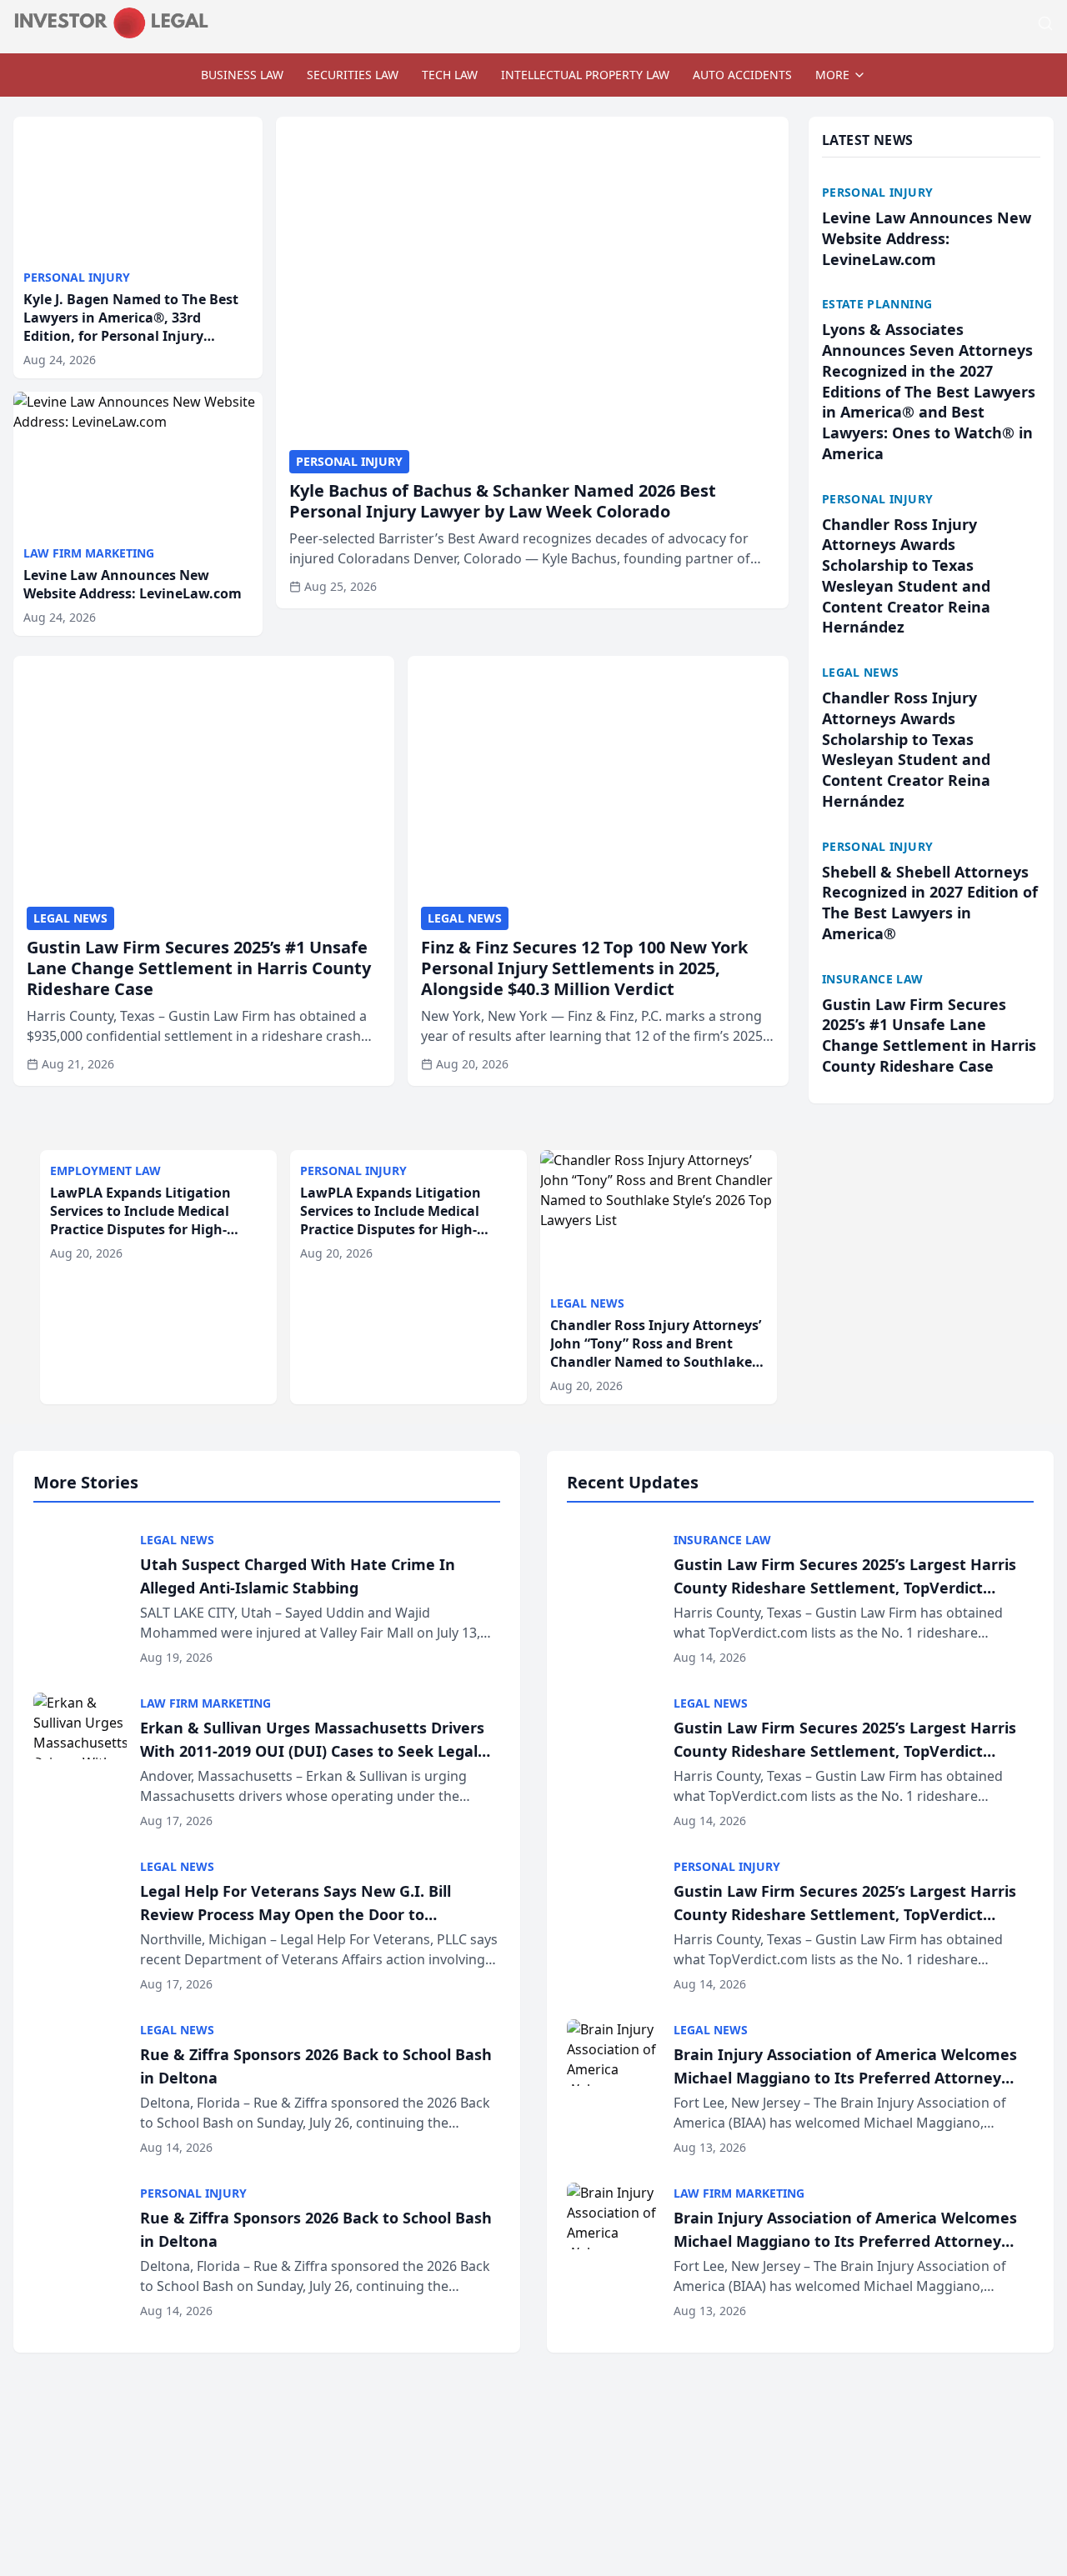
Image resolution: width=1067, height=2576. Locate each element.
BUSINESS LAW (242, 75)
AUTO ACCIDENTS (742, 75)
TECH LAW (450, 75)
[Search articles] (1045, 23)
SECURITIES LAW (353, 75)
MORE (832, 75)
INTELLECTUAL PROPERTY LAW (585, 75)
